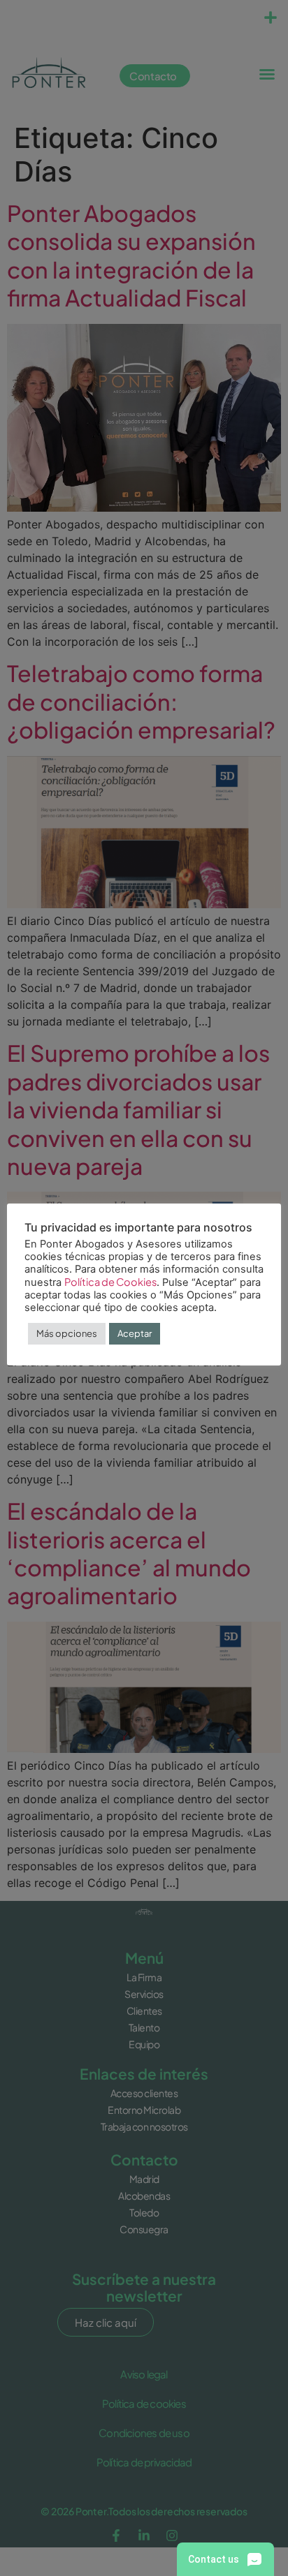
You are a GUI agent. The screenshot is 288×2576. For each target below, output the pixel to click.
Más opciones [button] (67, 1333)
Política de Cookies (110, 1282)
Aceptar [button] (135, 1333)
